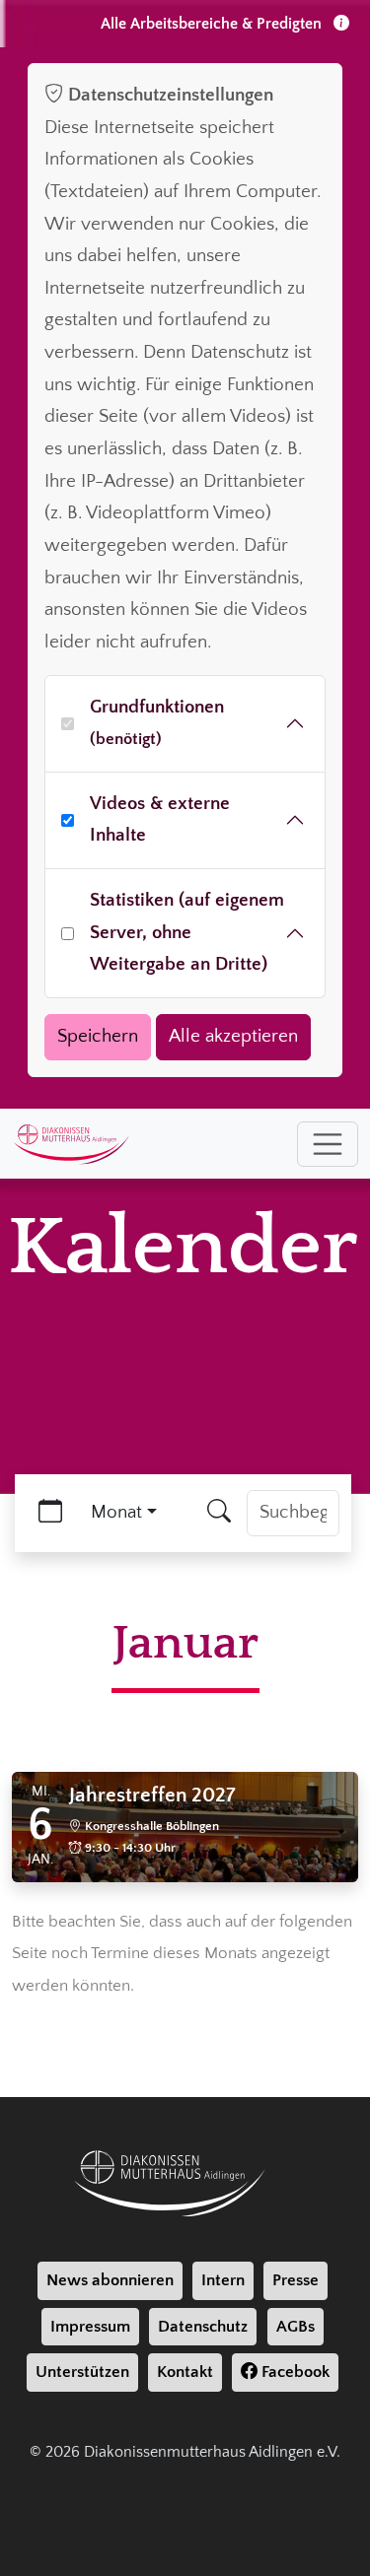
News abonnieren (110, 2280)
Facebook (294, 2372)
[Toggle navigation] (328, 1144)
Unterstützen (82, 2372)
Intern (223, 2280)
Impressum (90, 2327)
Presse (296, 2280)
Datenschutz (203, 2327)
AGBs (296, 2327)
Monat (116, 1512)
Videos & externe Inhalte (160, 820)
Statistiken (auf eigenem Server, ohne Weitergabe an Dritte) (187, 932)
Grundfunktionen (157, 723)
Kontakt (185, 2372)
